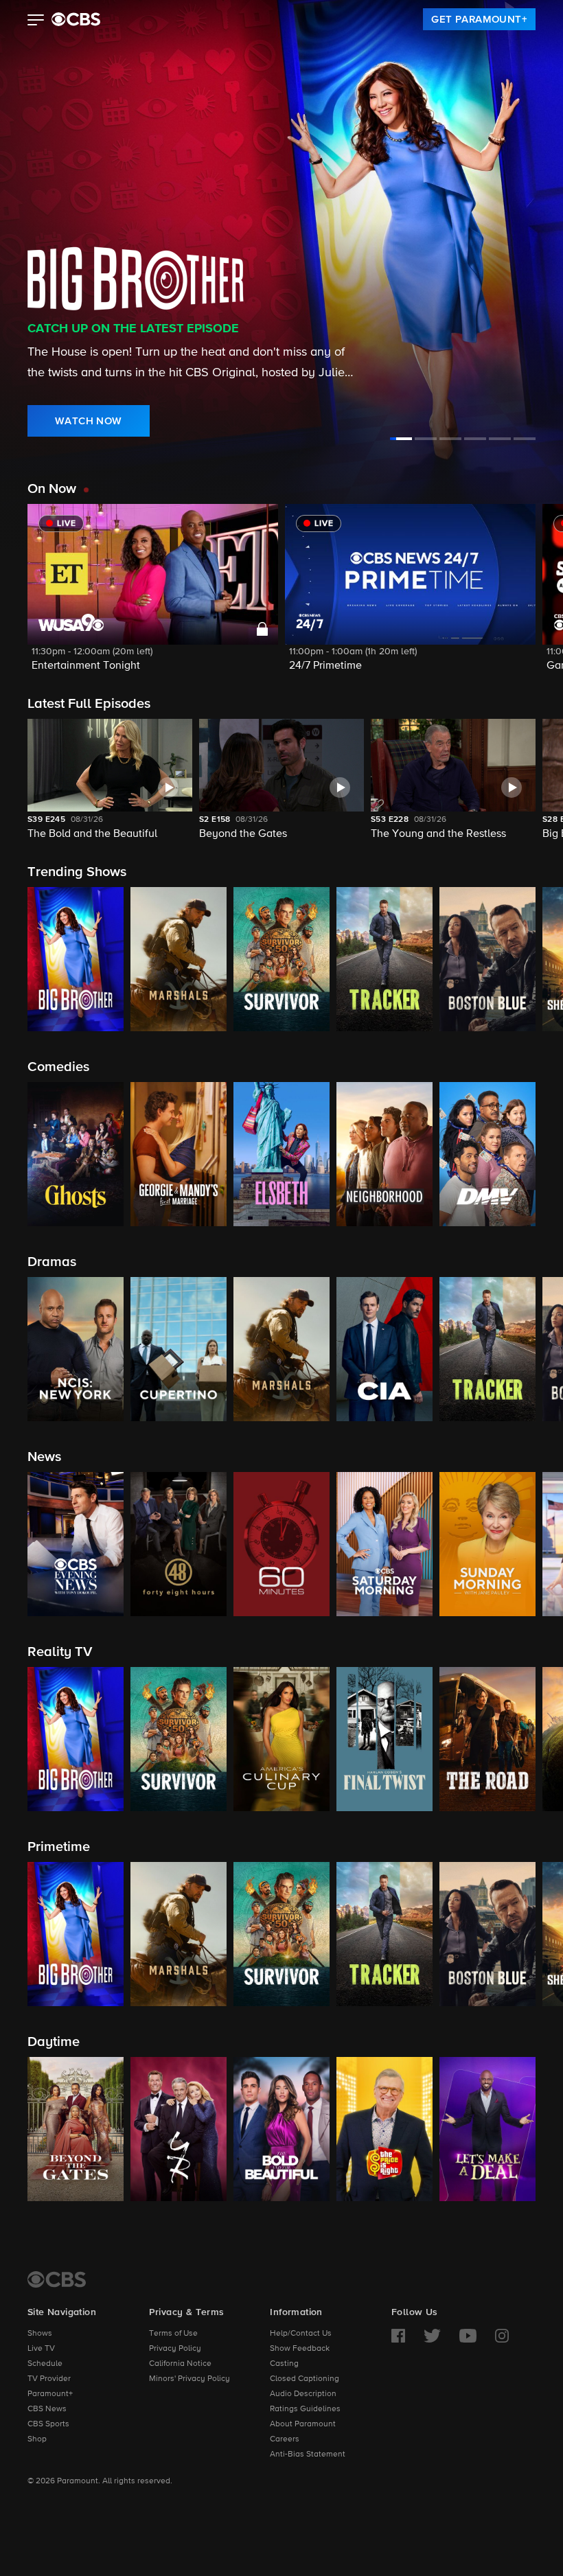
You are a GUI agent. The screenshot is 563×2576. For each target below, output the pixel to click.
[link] (479, 19)
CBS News (47, 2409)
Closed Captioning (305, 2379)
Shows (40, 2334)
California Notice (180, 2364)
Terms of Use (173, 2334)
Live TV (41, 2349)
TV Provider (49, 2379)
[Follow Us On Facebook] (398, 2336)
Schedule (45, 2364)
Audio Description (303, 2394)
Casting (284, 2364)
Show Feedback (300, 2349)
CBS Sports (48, 2424)
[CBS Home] (57, 2279)
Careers (285, 2439)
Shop (37, 2439)
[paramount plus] (76, 19)
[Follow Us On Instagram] (502, 2336)
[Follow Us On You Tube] (468, 2336)
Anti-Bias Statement (308, 2454)
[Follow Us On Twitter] (432, 2336)
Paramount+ (50, 2394)
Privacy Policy (175, 2349)
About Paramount (303, 2424)
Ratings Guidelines (305, 2409)
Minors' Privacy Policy (189, 2379)
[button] (36, 21)
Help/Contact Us (301, 2334)
